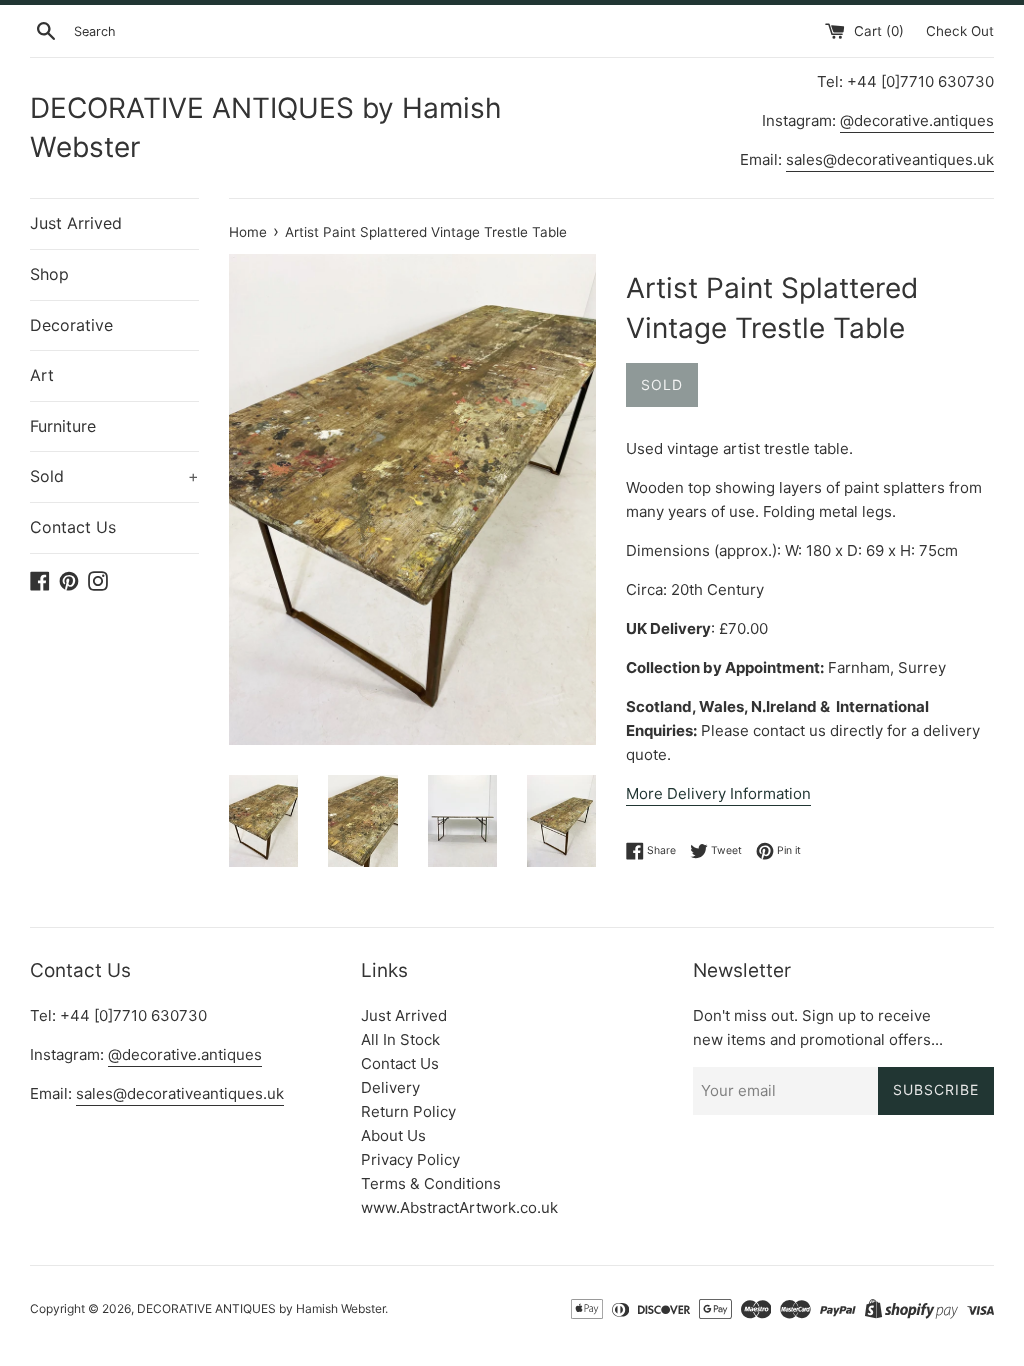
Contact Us (73, 527)
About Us (393, 1135)
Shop (49, 274)
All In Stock (400, 1039)
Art (42, 375)
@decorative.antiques (917, 120)
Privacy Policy (410, 1159)
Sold (114, 476)
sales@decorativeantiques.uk (890, 159)
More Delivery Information (718, 793)
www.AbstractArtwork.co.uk (459, 1207)
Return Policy (408, 1111)
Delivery (390, 1087)
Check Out (960, 31)
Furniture (63, 426)
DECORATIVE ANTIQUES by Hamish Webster (266, 127)
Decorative (71, 325)
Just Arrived (76, 223)
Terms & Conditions (431, 1183)
